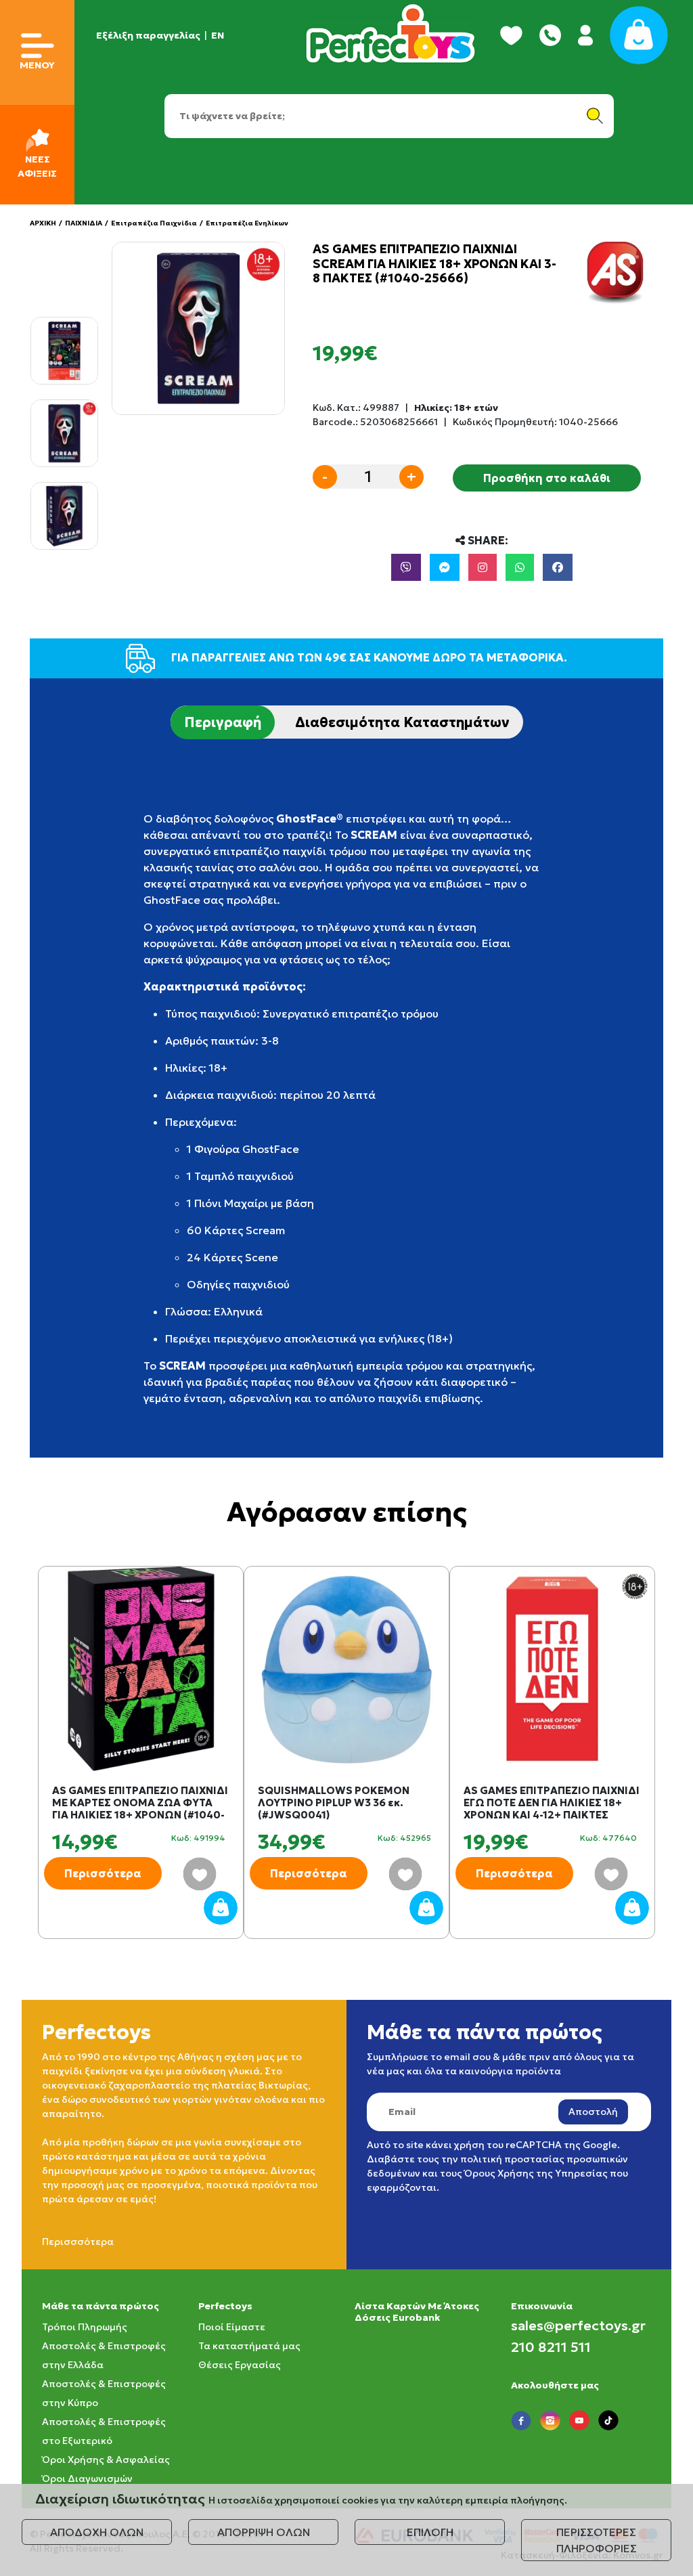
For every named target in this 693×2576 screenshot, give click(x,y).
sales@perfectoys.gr (578, 2326)
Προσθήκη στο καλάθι (547, 478)
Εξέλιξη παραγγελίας (148, 35)
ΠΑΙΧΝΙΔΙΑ (84, 223)
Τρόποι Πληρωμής (85, 2327)
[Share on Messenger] (445, 567)
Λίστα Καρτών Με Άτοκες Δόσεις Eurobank (417, 2312)
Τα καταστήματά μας (249, 2346)
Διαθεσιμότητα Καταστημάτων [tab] (402, 722)
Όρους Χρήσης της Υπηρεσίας (536, 2173)
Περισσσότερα (78, 2242)
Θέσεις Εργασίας (240, 2365)
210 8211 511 (551, 2347)
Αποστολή (593, 2112)
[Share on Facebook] (558, 567)
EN (218, 35)
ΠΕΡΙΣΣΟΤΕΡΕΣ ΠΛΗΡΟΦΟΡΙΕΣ (597, 2540)
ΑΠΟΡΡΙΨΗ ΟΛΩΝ (264, 2532)
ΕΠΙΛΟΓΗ (430, 2532)
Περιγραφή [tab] (223, 722)
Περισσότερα (103, 1873)
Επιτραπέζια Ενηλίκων (247, 223)
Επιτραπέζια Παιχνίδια (154, 223)
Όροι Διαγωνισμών (87, 2479)
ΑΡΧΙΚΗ (43, 223)
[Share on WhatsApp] (520, 567)
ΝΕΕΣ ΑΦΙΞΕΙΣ (37, 166)
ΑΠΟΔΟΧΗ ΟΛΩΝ (97, 2532)
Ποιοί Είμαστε (232, 2327)
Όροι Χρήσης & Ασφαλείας (106, 2460)
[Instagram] (483, 567)
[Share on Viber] (406, 567)
